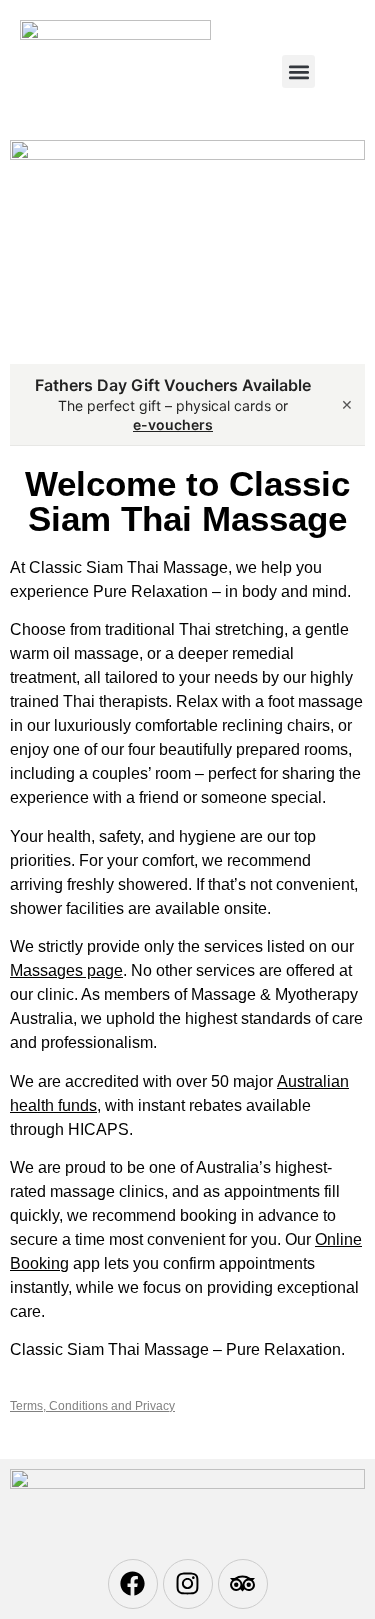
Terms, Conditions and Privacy (92, 1406)
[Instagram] (188, 1584)
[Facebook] (133, 1584)
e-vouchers (173, 424)
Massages (46, 970)
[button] (298, 71)
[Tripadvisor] (243, 1584)
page (103, 970)
